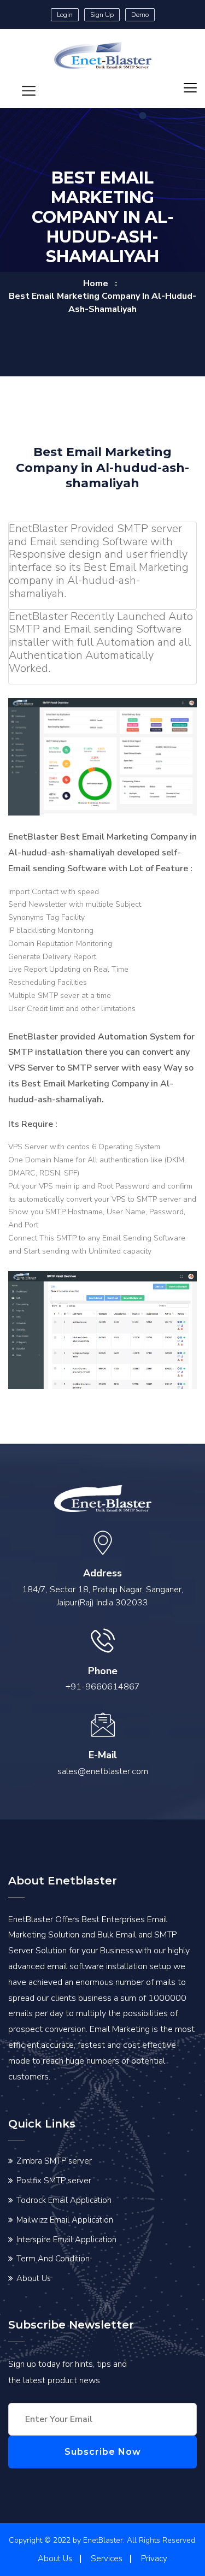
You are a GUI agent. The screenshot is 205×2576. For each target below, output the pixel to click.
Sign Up (102, 15)
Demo (140, 15)
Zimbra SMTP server (54, 2161)
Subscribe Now (103, 2452)
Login (65, 15)
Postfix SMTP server (54, 2181)
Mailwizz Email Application (65, 2220)
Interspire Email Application (66, 2240)
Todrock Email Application (64, 2200)
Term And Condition (53, 2259)
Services (107, 2559)
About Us (34, 2278)
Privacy (154, 2559)
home (96, 283)
